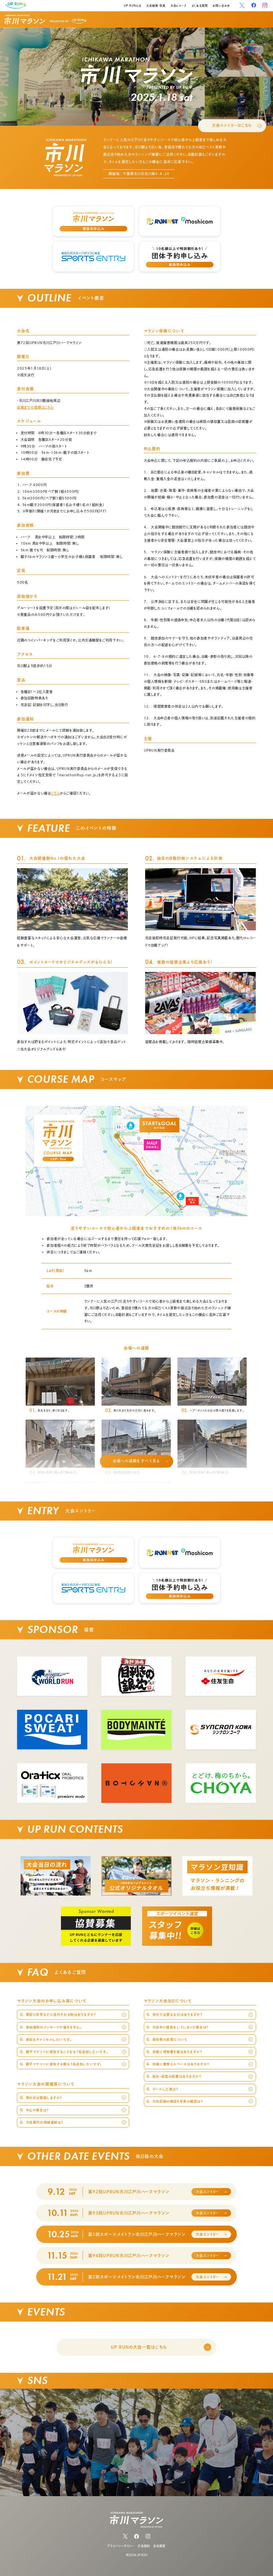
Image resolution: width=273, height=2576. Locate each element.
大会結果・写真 (156, 6)
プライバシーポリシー (121, 2546)
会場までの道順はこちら (35, 407)
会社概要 (159, 2546)
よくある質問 (200, 6)
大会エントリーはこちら (232, 125)
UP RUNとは (133, 6)
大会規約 (144, 2546)
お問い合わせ (221, 6)
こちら (55, 793)
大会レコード (178, 6)
